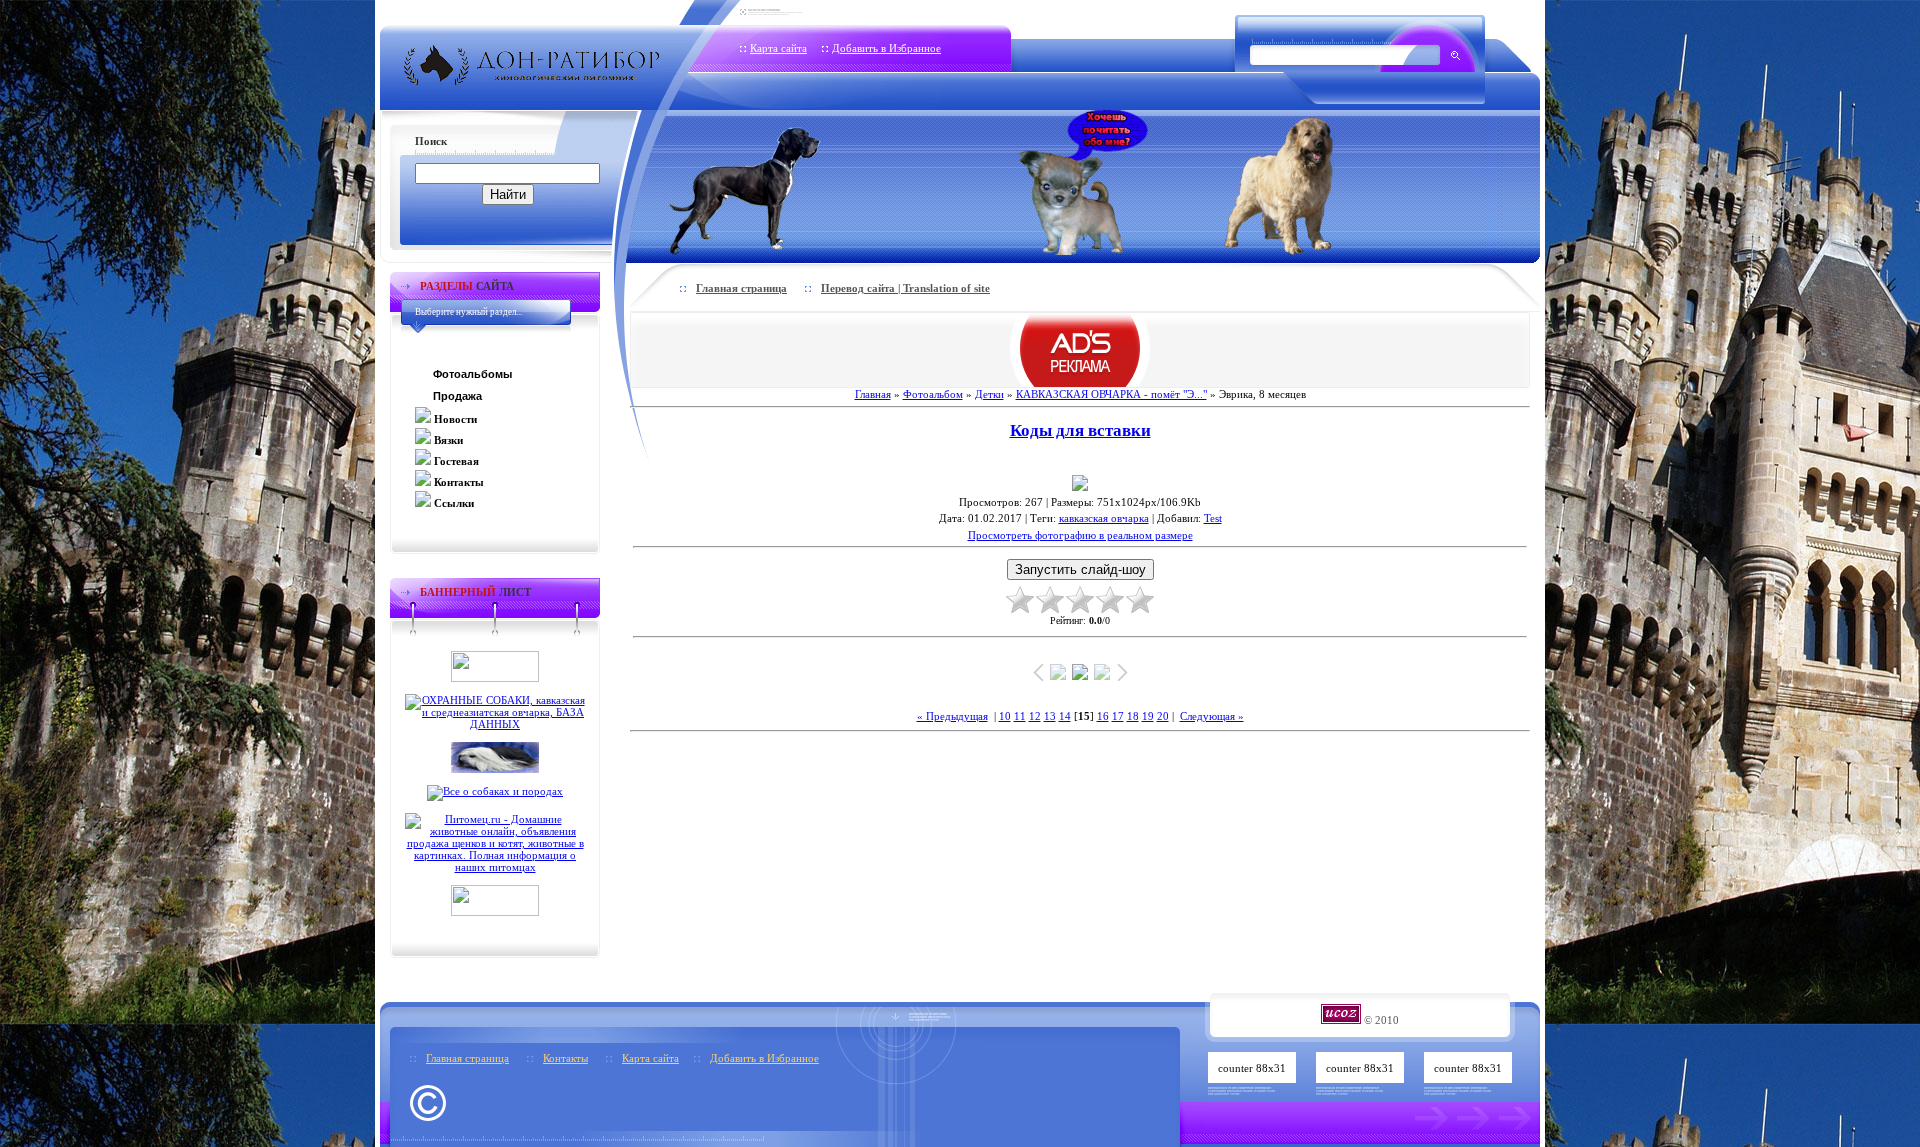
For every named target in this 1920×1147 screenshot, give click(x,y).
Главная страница (741, 288)
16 (1103, 716)
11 (1020, 716)
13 (1050, 716)
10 (1005, 716)
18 (1133, 716)
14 (1065, 716)
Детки (989, 394)
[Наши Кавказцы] (1306, 182)
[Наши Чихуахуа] (1083, 182)
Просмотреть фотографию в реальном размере (1080, 535)
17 (1118, 716)
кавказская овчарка (1104, 518)
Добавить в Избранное (886, 48)
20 (1163, 716)
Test (1213, 518)
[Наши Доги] (778, 182)
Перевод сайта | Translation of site (905, 288)
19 (1148, 716)
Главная (873, 394)
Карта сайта (778, 48)
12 (1035, 716)
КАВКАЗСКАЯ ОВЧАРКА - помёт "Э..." (1111, 394)
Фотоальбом (933, 394)
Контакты (565, 1058)
